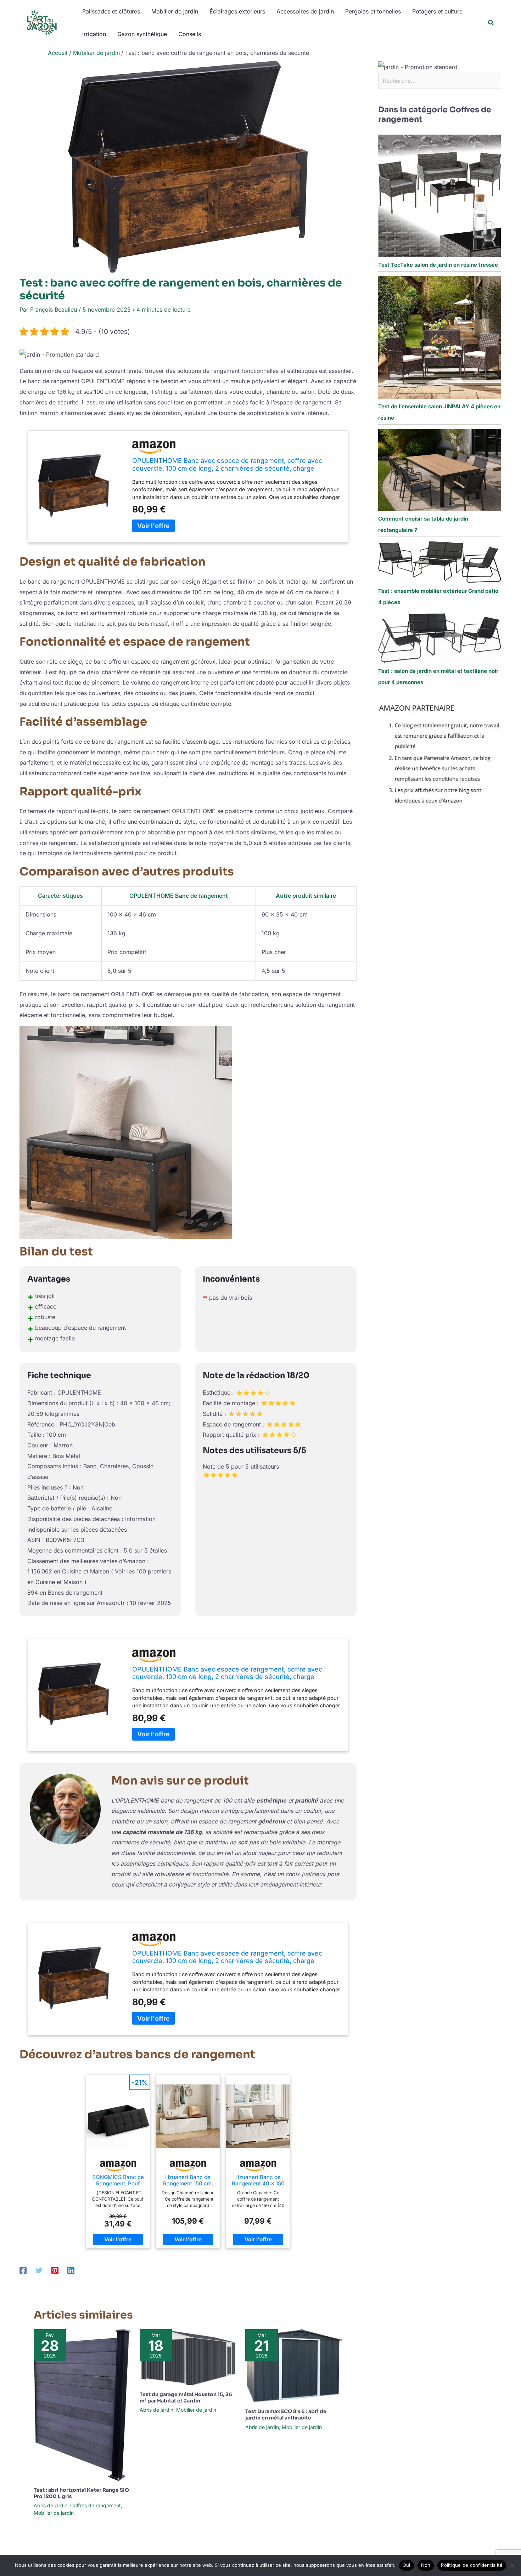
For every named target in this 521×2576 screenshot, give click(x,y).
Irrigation (94, 34)
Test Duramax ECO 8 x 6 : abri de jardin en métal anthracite (286, 2415)
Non (426, 2565)
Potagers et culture (437, 11)
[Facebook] (23, 2270)
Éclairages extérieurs (237, 11)
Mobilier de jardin (175, 11)
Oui (407, 2565)
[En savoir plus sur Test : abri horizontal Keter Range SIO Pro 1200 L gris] (82, 2405)
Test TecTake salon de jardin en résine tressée (438, 265)
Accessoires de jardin (305, 11)
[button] (491, 23)
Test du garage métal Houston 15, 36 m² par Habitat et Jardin (186, 2398)
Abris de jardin (51, 2505)
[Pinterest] (55, 2270)
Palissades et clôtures (111, 11)
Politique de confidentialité (472, 2565)
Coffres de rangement (96, 2505)
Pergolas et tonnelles (373, 11)
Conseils (190, 34)
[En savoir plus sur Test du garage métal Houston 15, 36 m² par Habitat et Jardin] (188, 2357)
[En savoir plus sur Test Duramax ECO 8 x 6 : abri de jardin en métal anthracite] (294, 2365)
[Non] (512, 2565)
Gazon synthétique (142, 34)
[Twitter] (39, 2270)
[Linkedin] (71, 2270)
